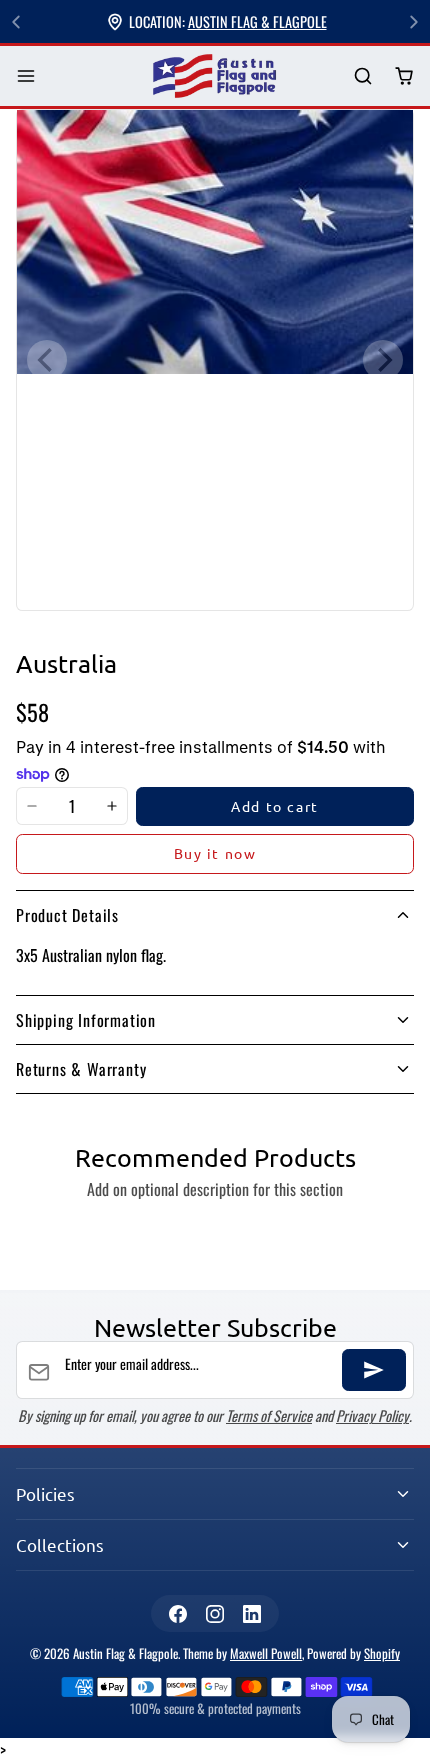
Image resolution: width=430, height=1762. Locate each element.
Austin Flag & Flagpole (257, 21)
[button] (26, 76)
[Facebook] (177, 1613)
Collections (60, 1544)
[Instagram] (214, 1613)
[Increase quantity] (112, 807)
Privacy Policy (372, 1415)
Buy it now (215, 853)
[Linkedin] (252, 1613)
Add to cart (275, 806)
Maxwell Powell (266, 1653)
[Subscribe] (374, 1370)
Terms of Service (269, 1415)
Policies (45, 1493)
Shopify (382, 1653)
